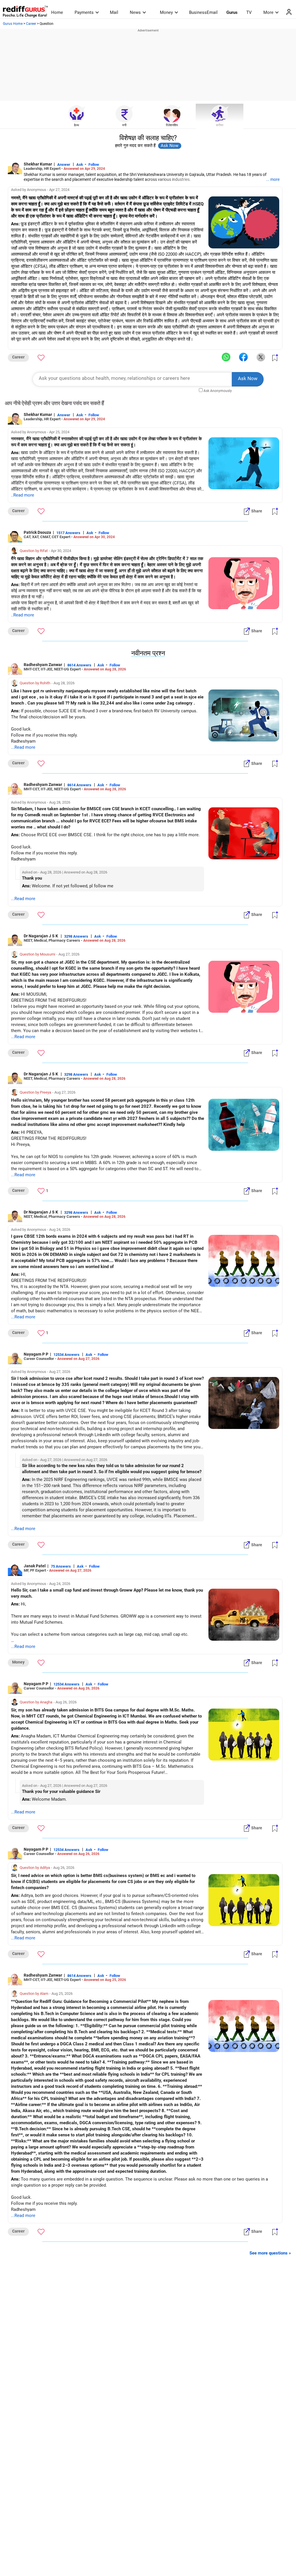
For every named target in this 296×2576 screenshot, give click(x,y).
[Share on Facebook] (243, 357)
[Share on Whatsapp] (226, 357)
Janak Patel (35, 1566)
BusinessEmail (203, 12)
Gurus (232, 12)
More (268, 12)
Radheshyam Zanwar (43, 665)
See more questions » (270, 2253)
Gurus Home (13, 24)
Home (57, 12)
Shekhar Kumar (38, 164)
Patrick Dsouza (37, 532)
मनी (124, 125)
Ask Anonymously (218, 391)
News (135, 12)
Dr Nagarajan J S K (41, 936)
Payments (84, 12)
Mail (114, 12)
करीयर (220, 125)
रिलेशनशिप (172, 125)
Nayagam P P (36, 1354)
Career (31, 24)
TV (249, 12)
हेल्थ (76, 125)
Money (166, 12)
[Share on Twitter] (261, 357)
